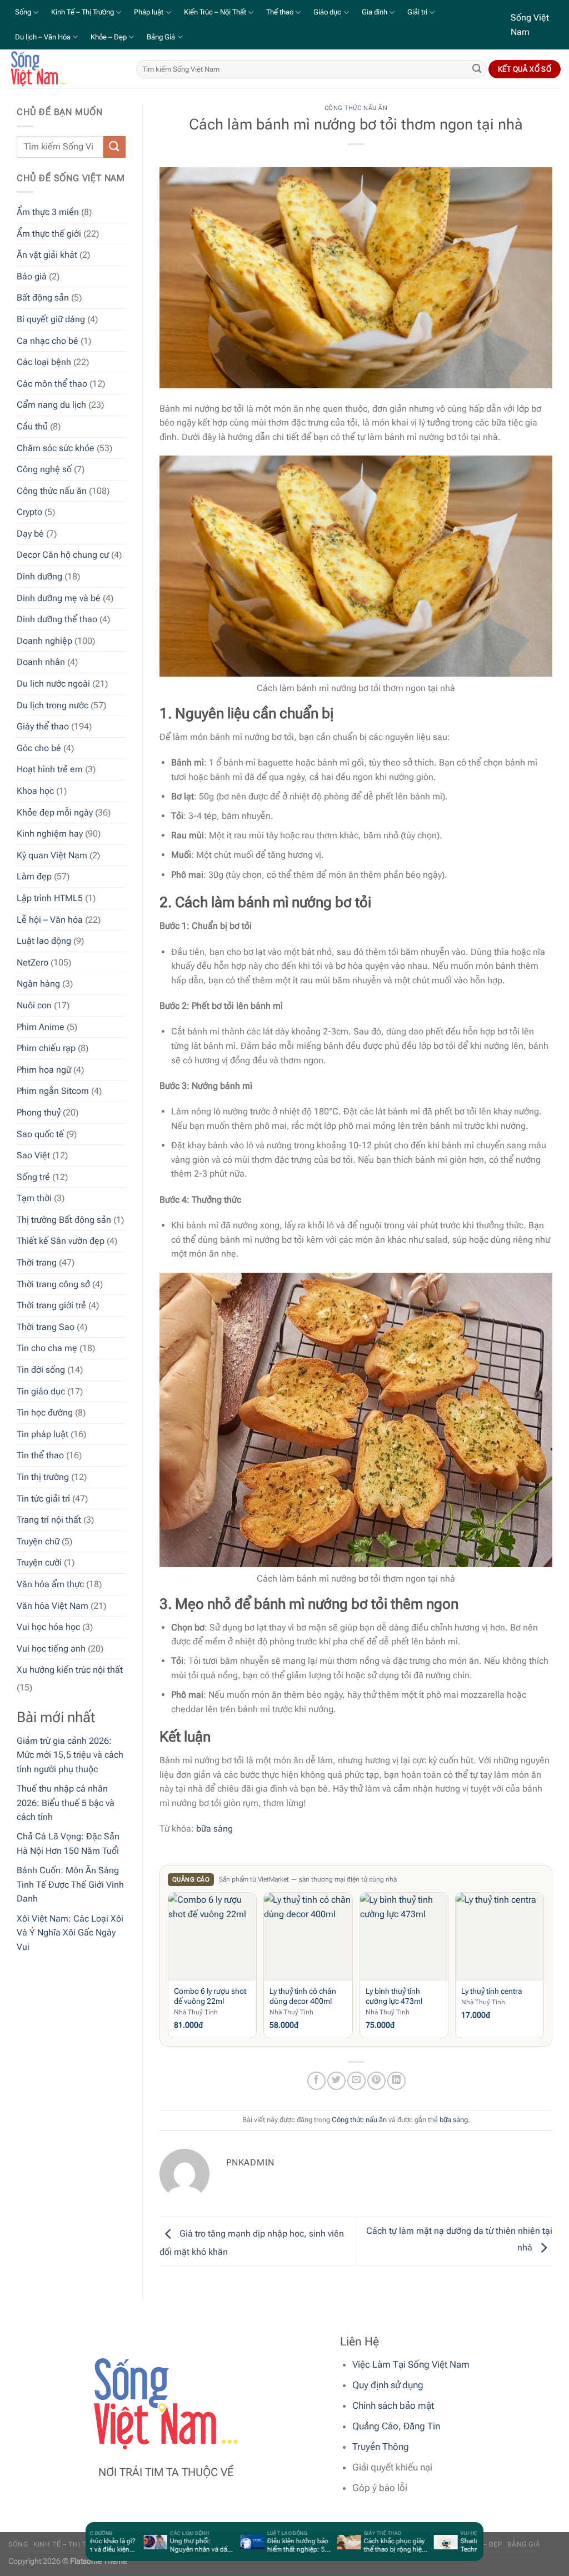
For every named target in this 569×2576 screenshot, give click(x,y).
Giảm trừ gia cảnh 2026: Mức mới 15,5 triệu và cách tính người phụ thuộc (70, 1755)
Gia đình (375, 12)
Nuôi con (34, 1005)
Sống (23, 12)
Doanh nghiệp (44, 641)
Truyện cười (39, 1562)
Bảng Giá (161, 37)
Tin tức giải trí (43, 1499)
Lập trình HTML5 (50, 898)
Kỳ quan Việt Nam (52, 855)
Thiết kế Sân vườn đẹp (61, 1241)
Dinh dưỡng (39, 576)
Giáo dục (327, 12)
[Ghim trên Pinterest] (376, 2081)
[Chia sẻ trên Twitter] (336, 2081)
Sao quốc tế (40, 1134)
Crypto (29, 512)
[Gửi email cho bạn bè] (356, 2081)
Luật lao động (44, 941)
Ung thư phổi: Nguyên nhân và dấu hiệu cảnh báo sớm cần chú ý (179, 2545)
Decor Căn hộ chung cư (63, 555)
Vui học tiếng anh (51, 1649)
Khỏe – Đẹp (109, 37)
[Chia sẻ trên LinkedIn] (396, 2081)
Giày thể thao (43, 726)
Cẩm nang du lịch (51, 405)
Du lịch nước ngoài (53, 684)
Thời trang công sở (53, 1284)
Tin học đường (45, 1412)
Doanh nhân (41, 662)
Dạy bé (30, 534)
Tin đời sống (41, 1370)
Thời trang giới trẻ (51, 1305)
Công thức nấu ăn (52, 491)
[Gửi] (477, 69)
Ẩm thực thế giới (49, 234)
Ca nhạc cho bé (48, 341)
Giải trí (417, 12)
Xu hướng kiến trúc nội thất (70, 1670)
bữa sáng (214, 1829)
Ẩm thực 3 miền (48, 212)
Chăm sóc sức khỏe (56, 448)
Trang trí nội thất (49, 1520)
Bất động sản (43, 297)
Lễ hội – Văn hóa (50, 920)
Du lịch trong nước (53, 705)
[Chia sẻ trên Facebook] (316, 2081)
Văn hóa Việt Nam (53, 1606)
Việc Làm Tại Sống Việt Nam (411, 2364)
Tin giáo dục (41, 1391)
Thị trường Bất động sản (64, 1220)
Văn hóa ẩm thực (50, 1584)
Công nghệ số (44, 469)
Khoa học (35, 791)
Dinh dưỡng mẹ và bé (59, 598)
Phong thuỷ (39, 1112)
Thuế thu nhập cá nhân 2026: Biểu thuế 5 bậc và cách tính (66, 1803)
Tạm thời (34, 1198)
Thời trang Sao (46, 1327)
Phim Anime (41, 1027)
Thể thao (280, 12)
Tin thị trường (43, 1477)
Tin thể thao (40, 1455)
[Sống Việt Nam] (64, 69)
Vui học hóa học (48, 1627)
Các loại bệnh (44, 362)
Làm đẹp (34, 876)
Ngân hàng (38, 984)
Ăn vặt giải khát (47, 255)
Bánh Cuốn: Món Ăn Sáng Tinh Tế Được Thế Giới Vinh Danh (70, 1884)
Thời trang (37, 1262)
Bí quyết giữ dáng (51, 319)
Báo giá (32, 276)
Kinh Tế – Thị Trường (83, 12)
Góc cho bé (39, 748)
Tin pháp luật (43, 1434)
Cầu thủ (32, 426)
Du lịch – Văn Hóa (43, 37)
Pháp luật (149, 12)
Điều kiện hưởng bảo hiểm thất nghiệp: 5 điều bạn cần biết (276, 2545)
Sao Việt (33, 1155)
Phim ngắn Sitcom (53, 1091)
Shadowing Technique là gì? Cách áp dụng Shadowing (472, 2545)
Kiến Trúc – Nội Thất (215, 12)
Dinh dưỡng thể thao (57, 619)
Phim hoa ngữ (44, 1070)
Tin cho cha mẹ (47, 1348)
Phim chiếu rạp (46, 1048)
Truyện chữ (38, 1541)
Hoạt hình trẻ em (50, 769)
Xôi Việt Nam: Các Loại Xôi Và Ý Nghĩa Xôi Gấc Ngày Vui (70, 1933)
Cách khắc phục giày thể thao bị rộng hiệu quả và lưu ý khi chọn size (374, 2545)
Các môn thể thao (52, 384)
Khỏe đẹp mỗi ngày (55, 812)
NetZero (33, 962)
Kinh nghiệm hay (50, 834)
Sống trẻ (33, 1177)
